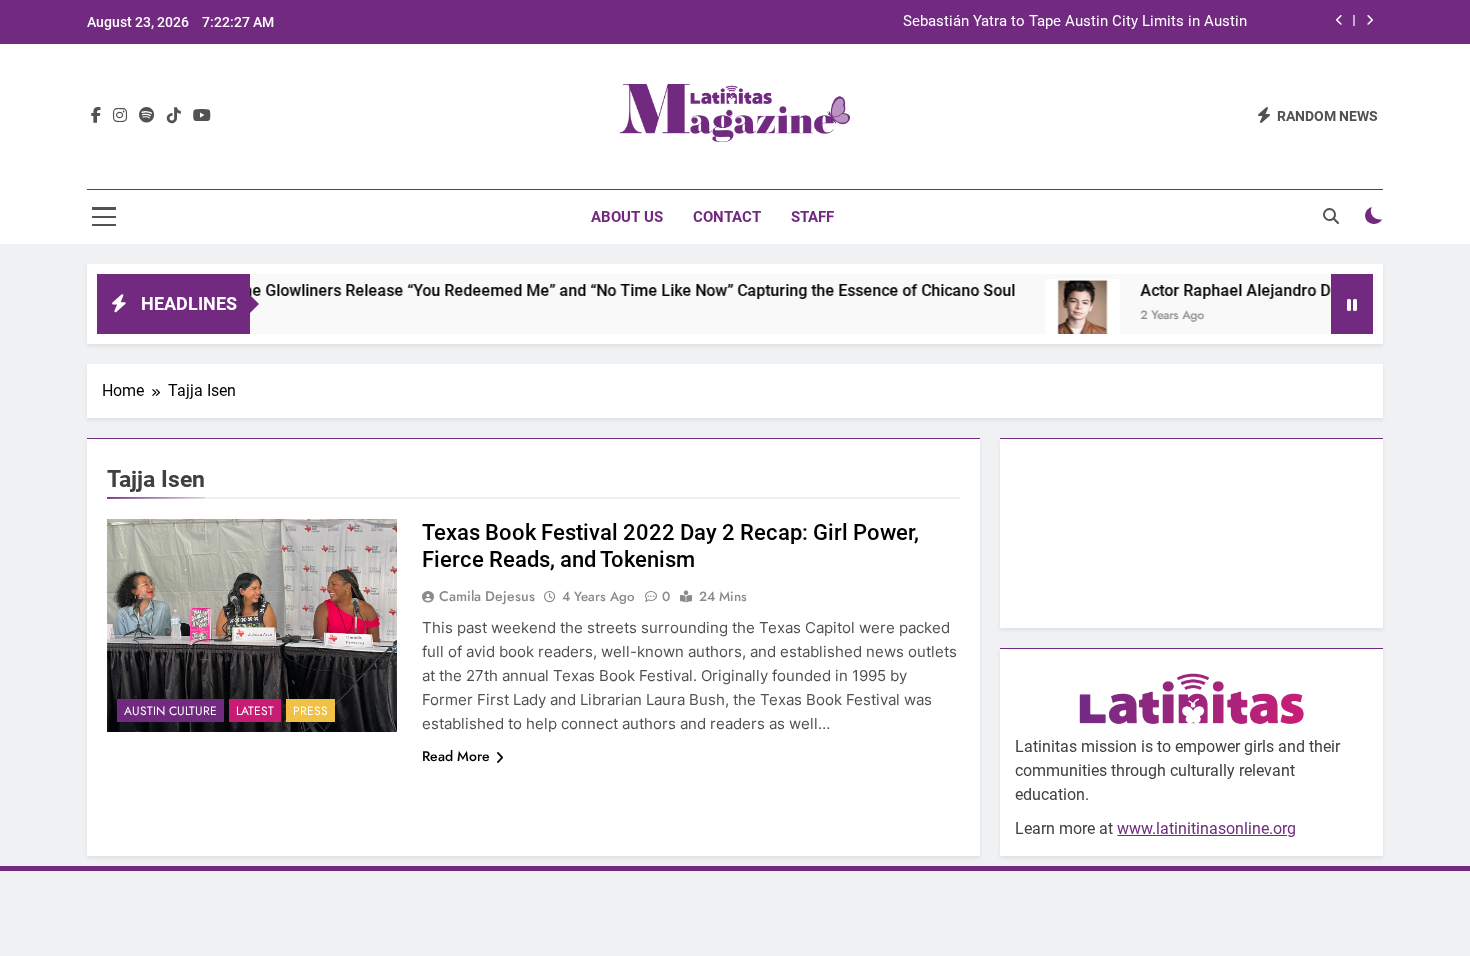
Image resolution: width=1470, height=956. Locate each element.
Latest (255, 711)
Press (310, 711)
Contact (727, 217)
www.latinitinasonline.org (1206, 828)
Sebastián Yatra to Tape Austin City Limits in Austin (1075, 22)
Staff (812, 217)
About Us (627, 217)
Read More (456, 756)
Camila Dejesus (487, 596)
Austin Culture (170, 711)
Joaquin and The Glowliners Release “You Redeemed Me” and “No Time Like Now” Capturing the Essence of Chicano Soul (552, 290)
